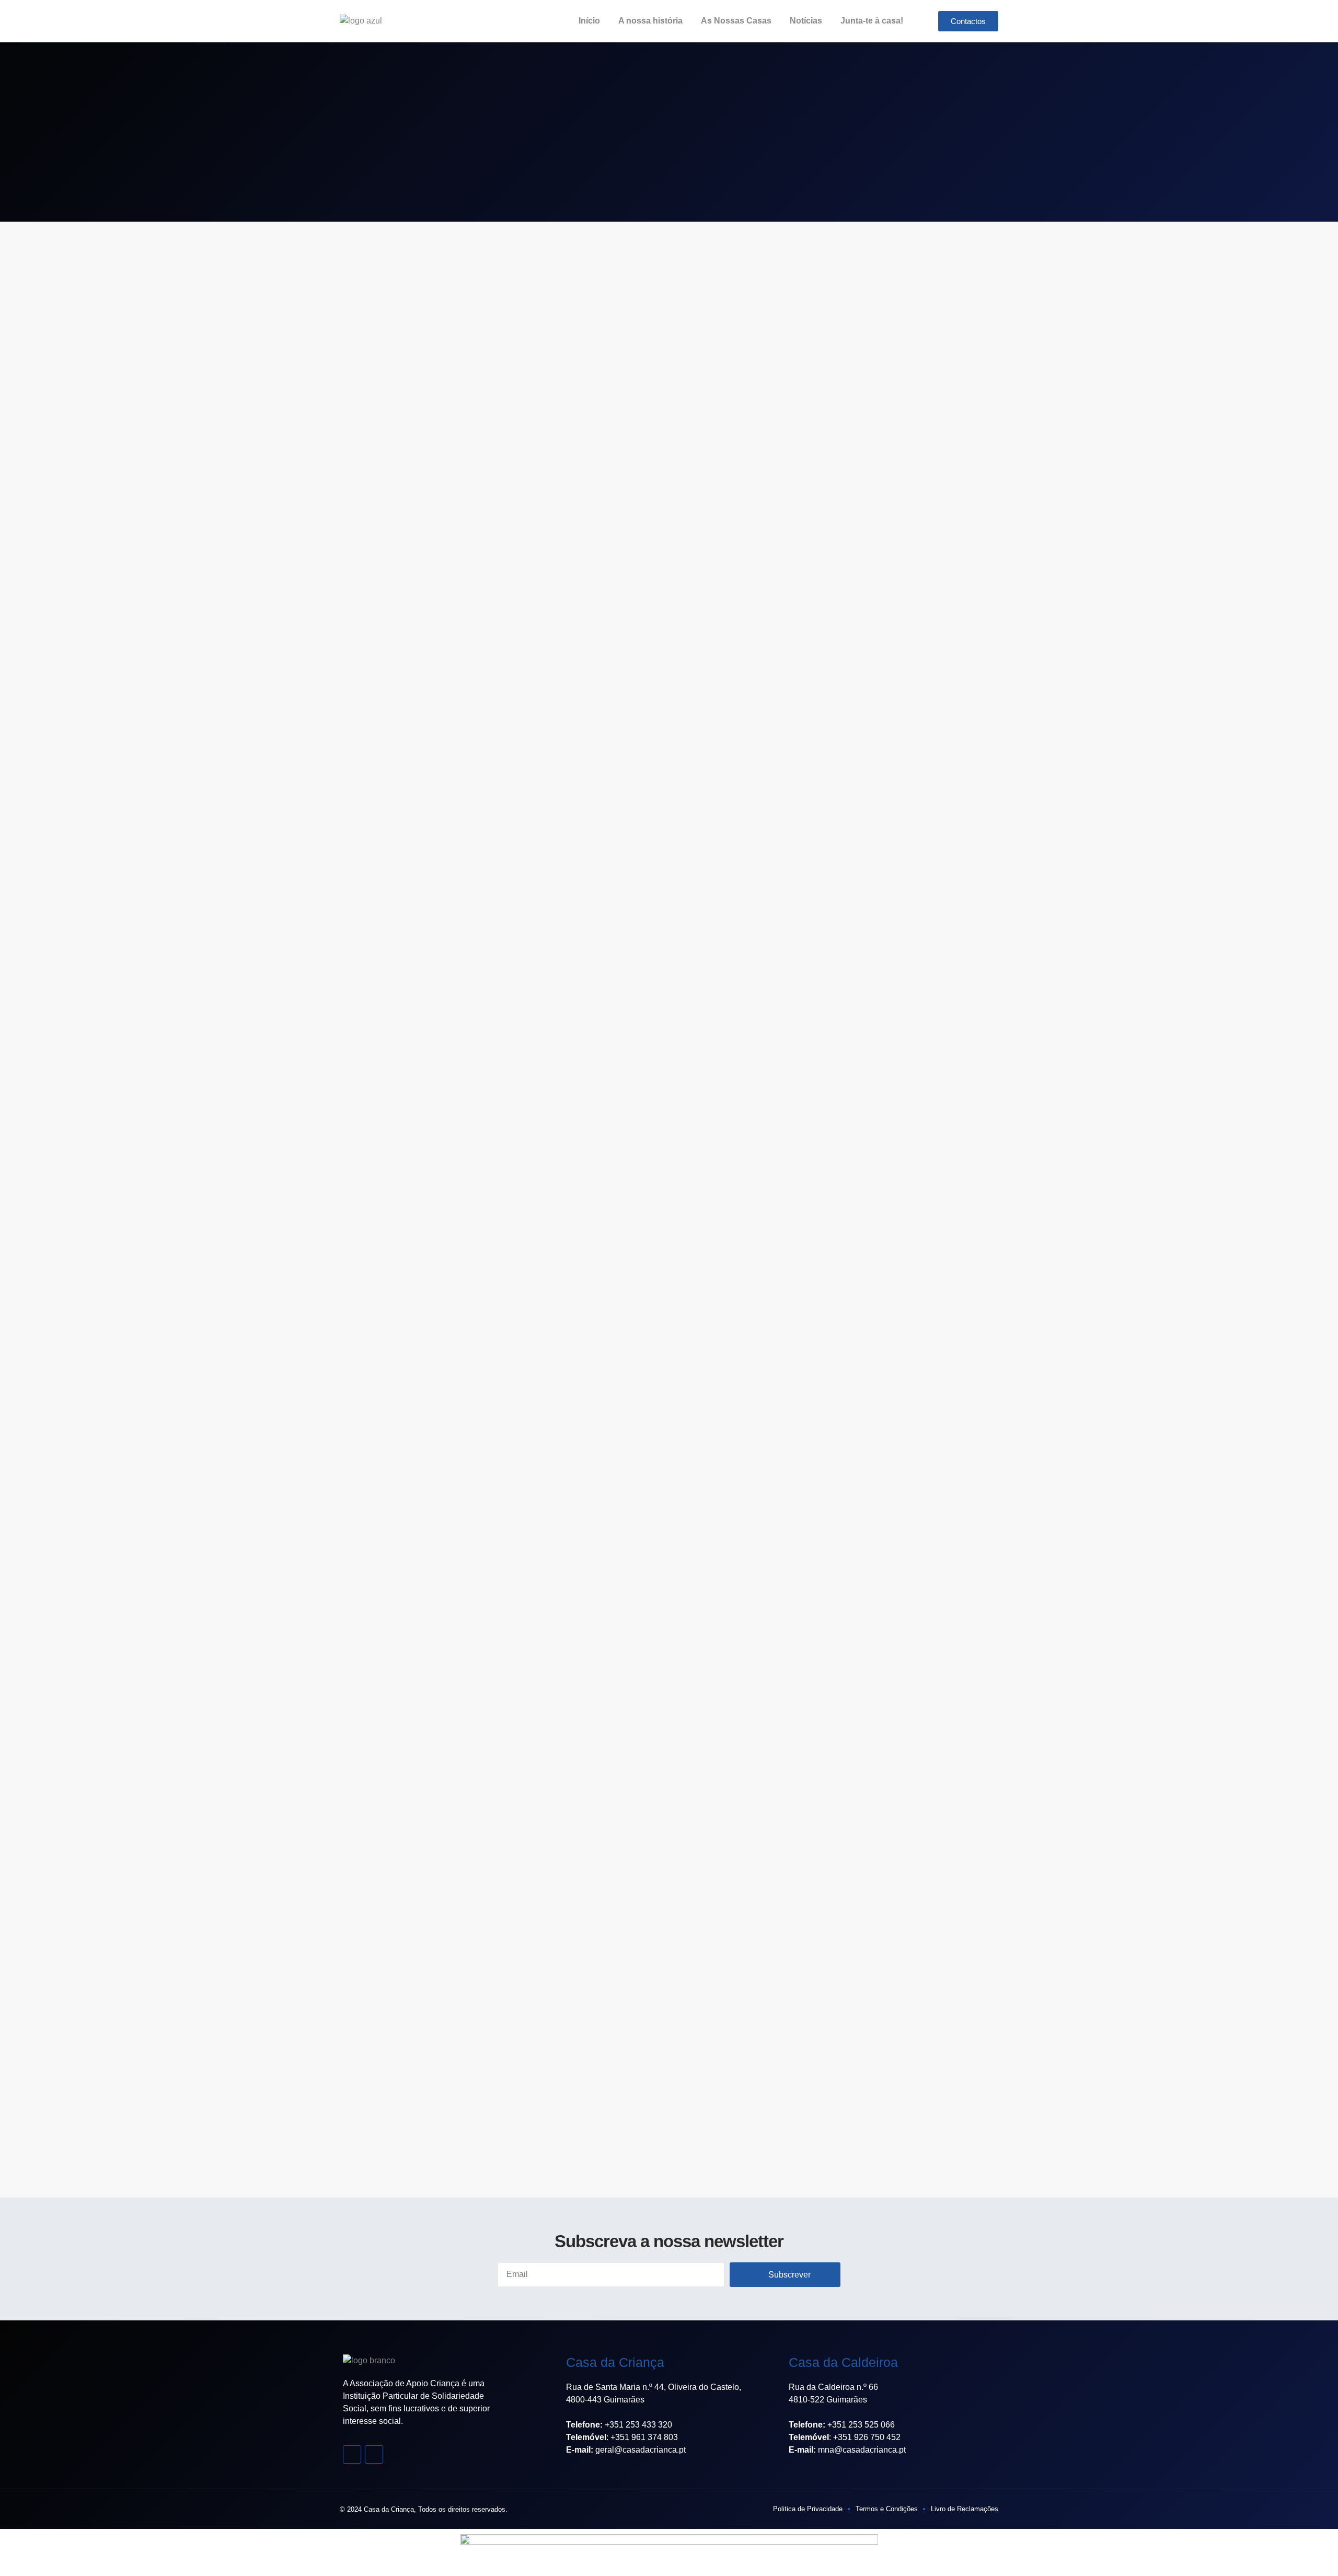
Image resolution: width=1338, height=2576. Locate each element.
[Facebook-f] (352, 2454)
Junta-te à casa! (872, 21)
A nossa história (650, 21)
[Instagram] (374, 2454)
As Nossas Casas (736, 21)
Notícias (806, 21)
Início (589, 21)
